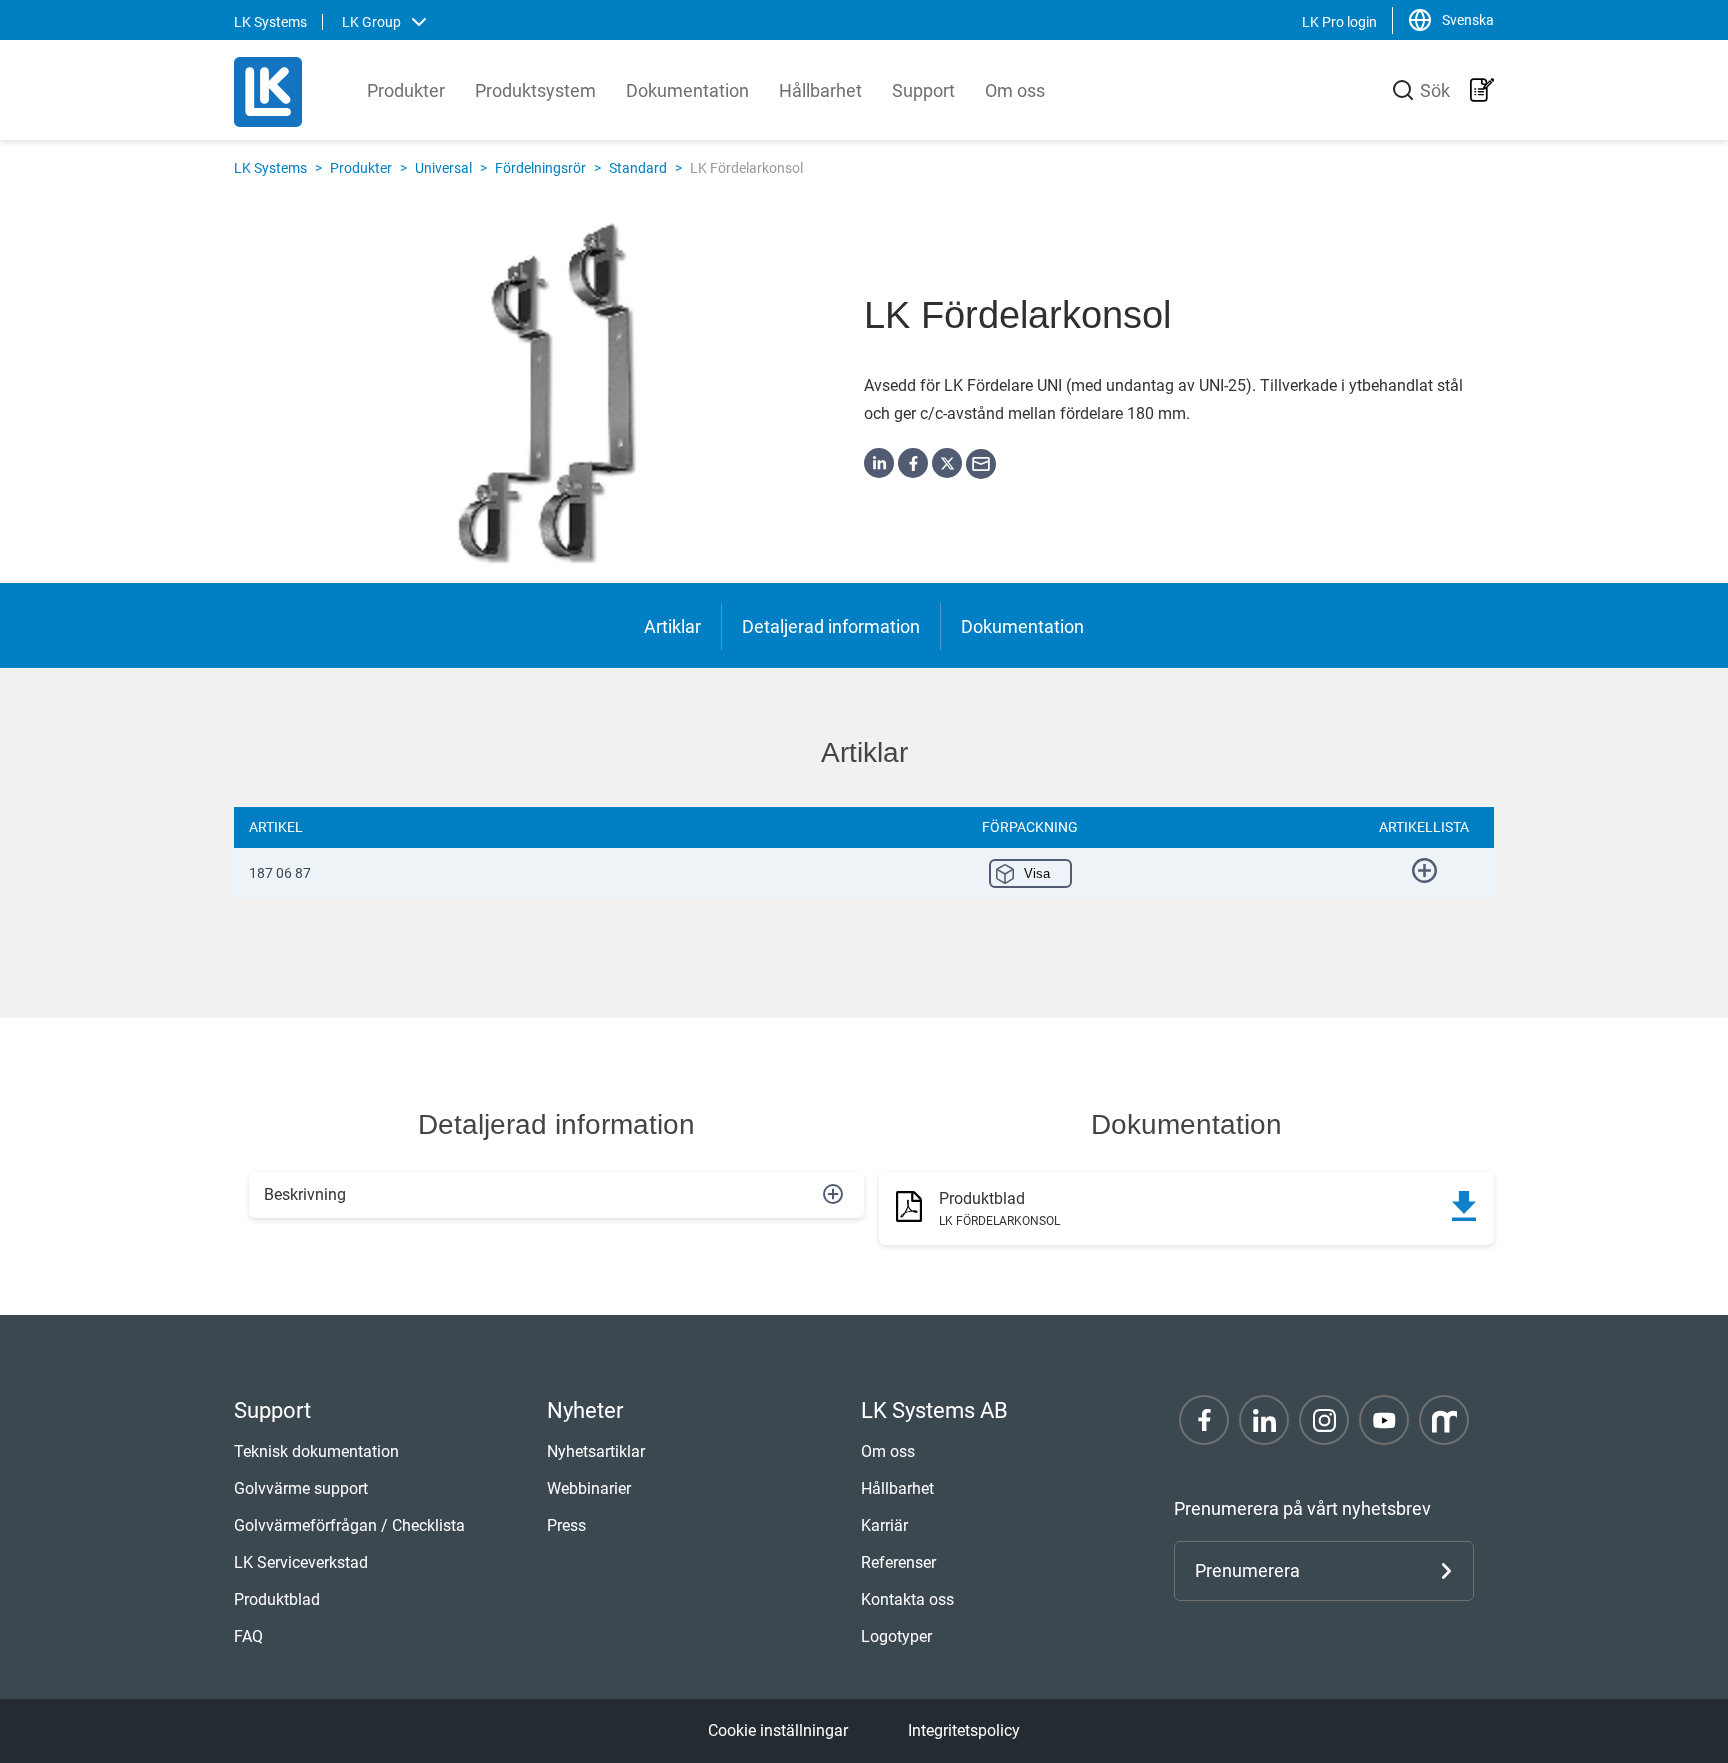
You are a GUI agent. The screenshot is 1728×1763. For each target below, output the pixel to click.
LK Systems (270, 168)
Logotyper (896, 1636)
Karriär (884, 1525)
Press (566, 1525)
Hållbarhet (820, 90)
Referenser (898, 1562)
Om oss (1015, 90)
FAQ (248, 1636)
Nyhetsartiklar (596, 1451)
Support (923, 90)
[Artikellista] (1482, 90)
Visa (1037, 873)
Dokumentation (687, 90)
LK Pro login (1339, 22)
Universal (443, 168)
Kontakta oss (907, 1599)
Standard (638, 168)
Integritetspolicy (964, 1730)
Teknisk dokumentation (316, 1451)
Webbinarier (589, 1488)
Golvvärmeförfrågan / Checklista (349, 1525)
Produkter (406, 90)
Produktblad (277, 1599)
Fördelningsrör (540, 168)
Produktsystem (535, 90)
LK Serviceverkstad (301, 1562)
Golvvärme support (301, 1488)
